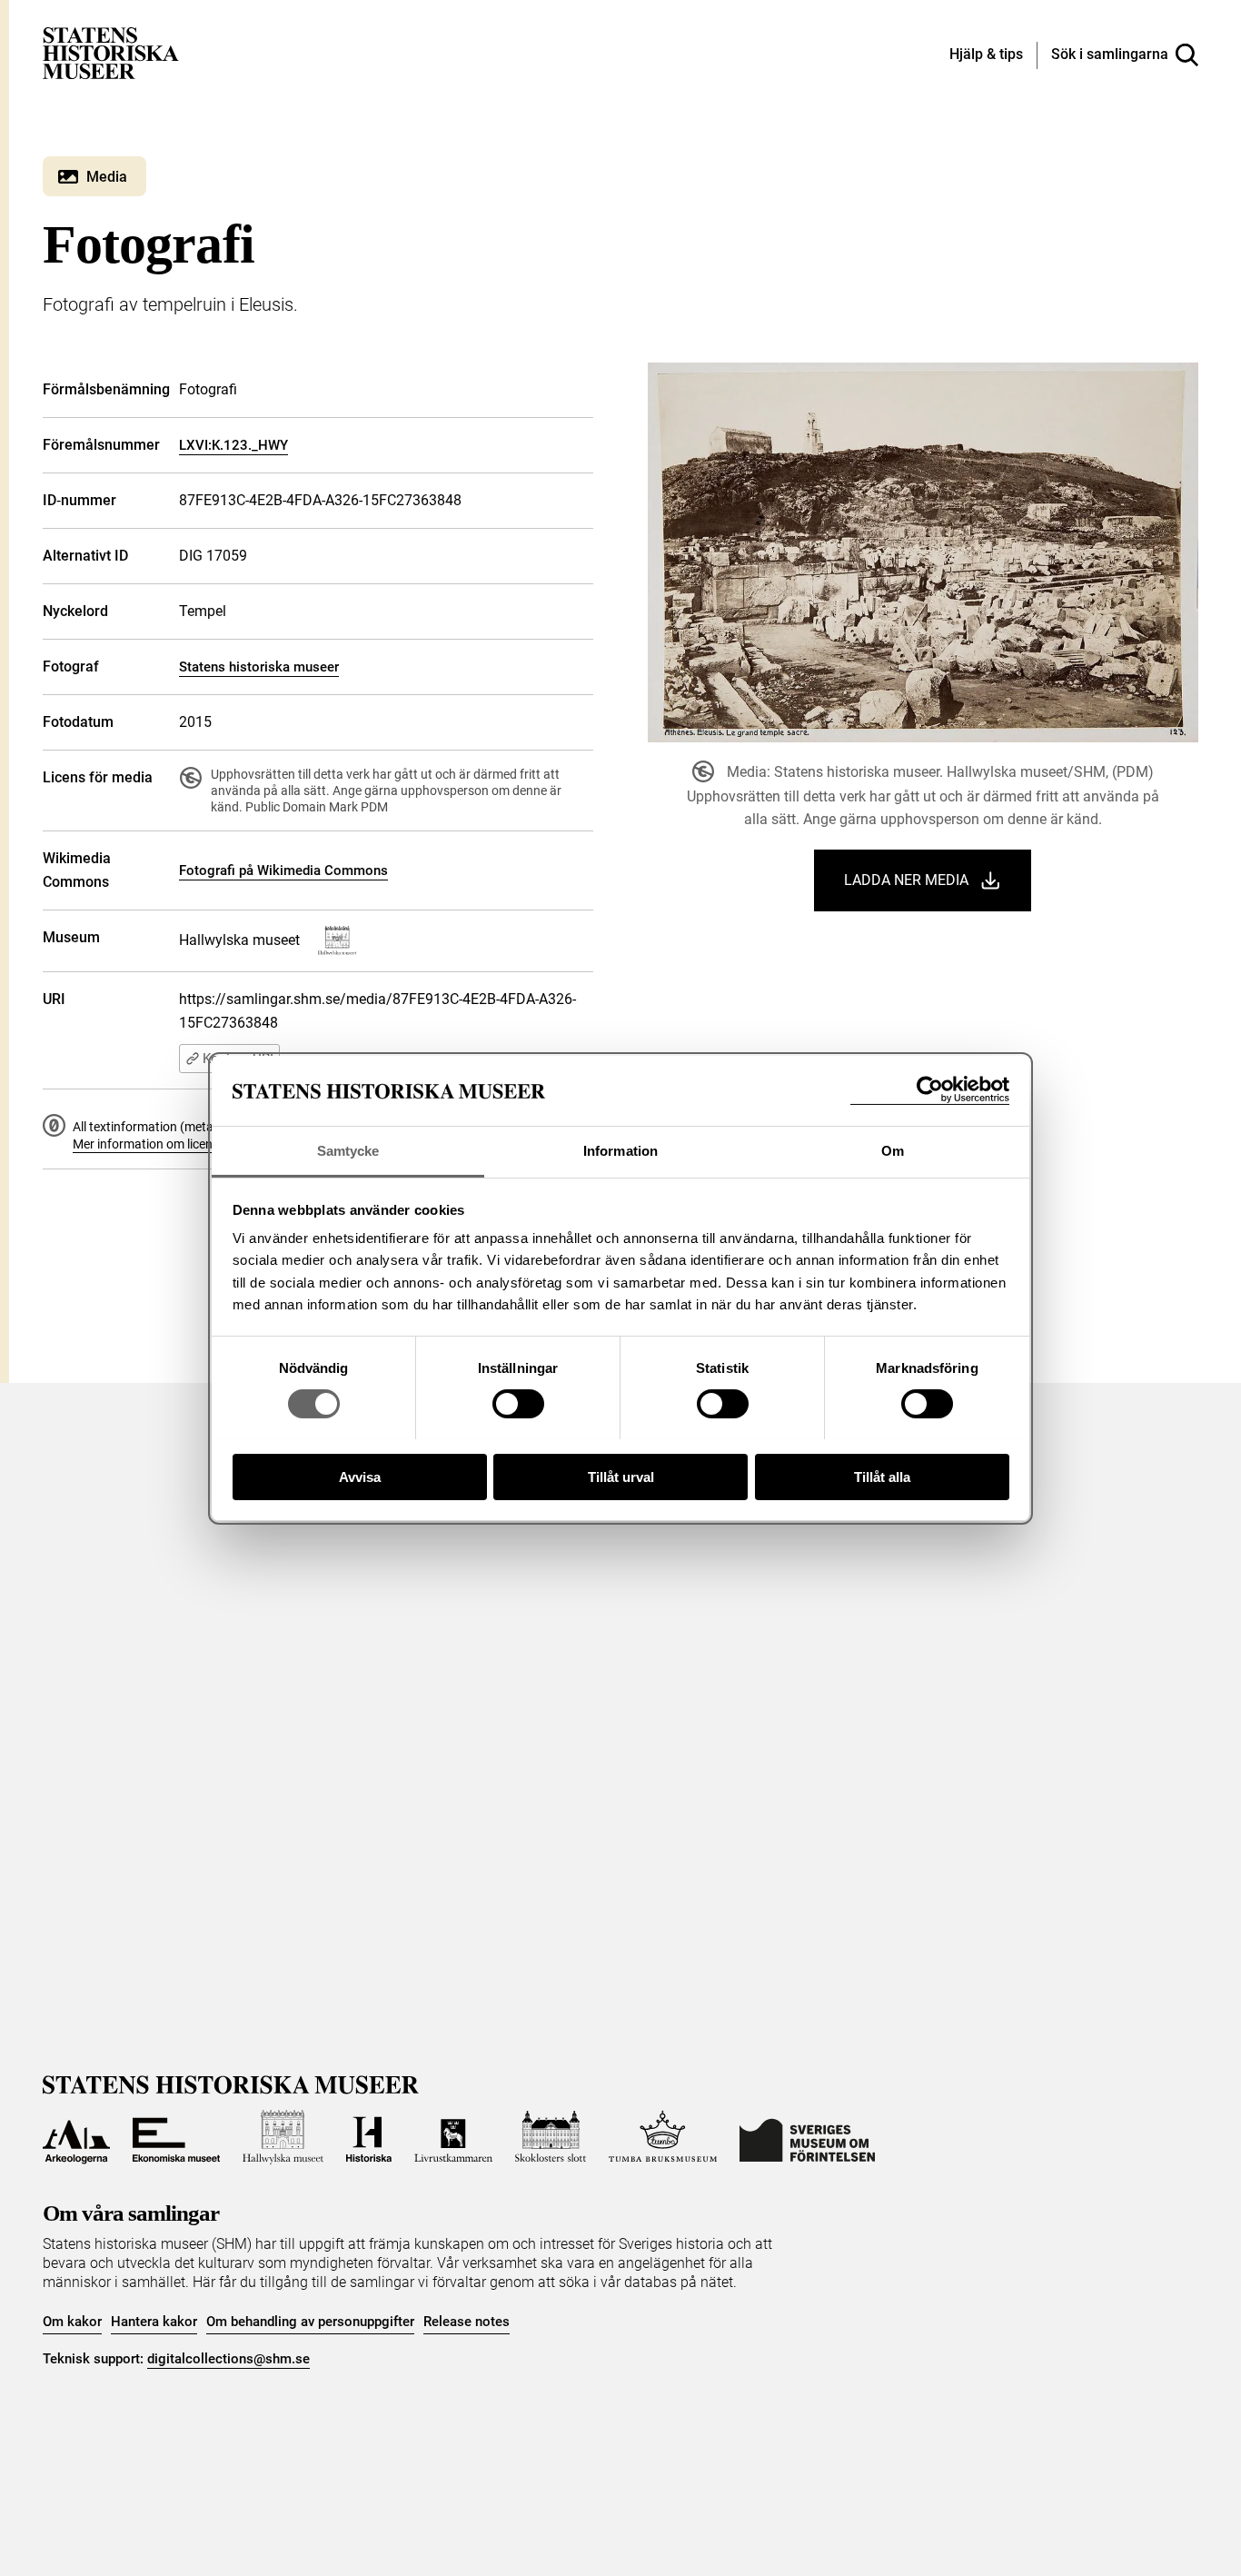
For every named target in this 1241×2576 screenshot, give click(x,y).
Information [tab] (620, 1150)
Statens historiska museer (259, 667)
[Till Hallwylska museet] (283, 2137)
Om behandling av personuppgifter (310, 2322)
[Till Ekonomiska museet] (176, 2137)
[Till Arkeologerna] (76, 2137)
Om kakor (72, 2322)
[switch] (518, 1404)
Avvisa (360, 1476)
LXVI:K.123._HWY (233, 445)
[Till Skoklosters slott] (551, 2137)
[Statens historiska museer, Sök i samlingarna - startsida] (111, 52)
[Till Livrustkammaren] (453, 2137)
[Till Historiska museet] (369, 2137)
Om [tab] (893, 1150)
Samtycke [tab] (348, 1150)
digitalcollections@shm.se (228, 2359)
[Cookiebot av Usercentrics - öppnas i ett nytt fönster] (930, 1090)
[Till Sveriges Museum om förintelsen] (807, 2137)
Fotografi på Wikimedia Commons (283, 870)
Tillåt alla (882, 1476)
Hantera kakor (154, 2322)
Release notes (467, 2322)
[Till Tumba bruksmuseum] (663, 2137)
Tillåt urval (621, 1476)
